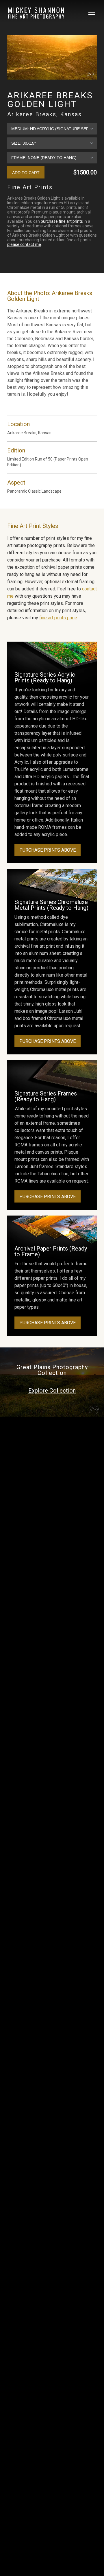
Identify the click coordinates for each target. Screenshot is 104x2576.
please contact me (24, 244)
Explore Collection (52, 1391)
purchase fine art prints (62, 221)
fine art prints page (58, 618)
